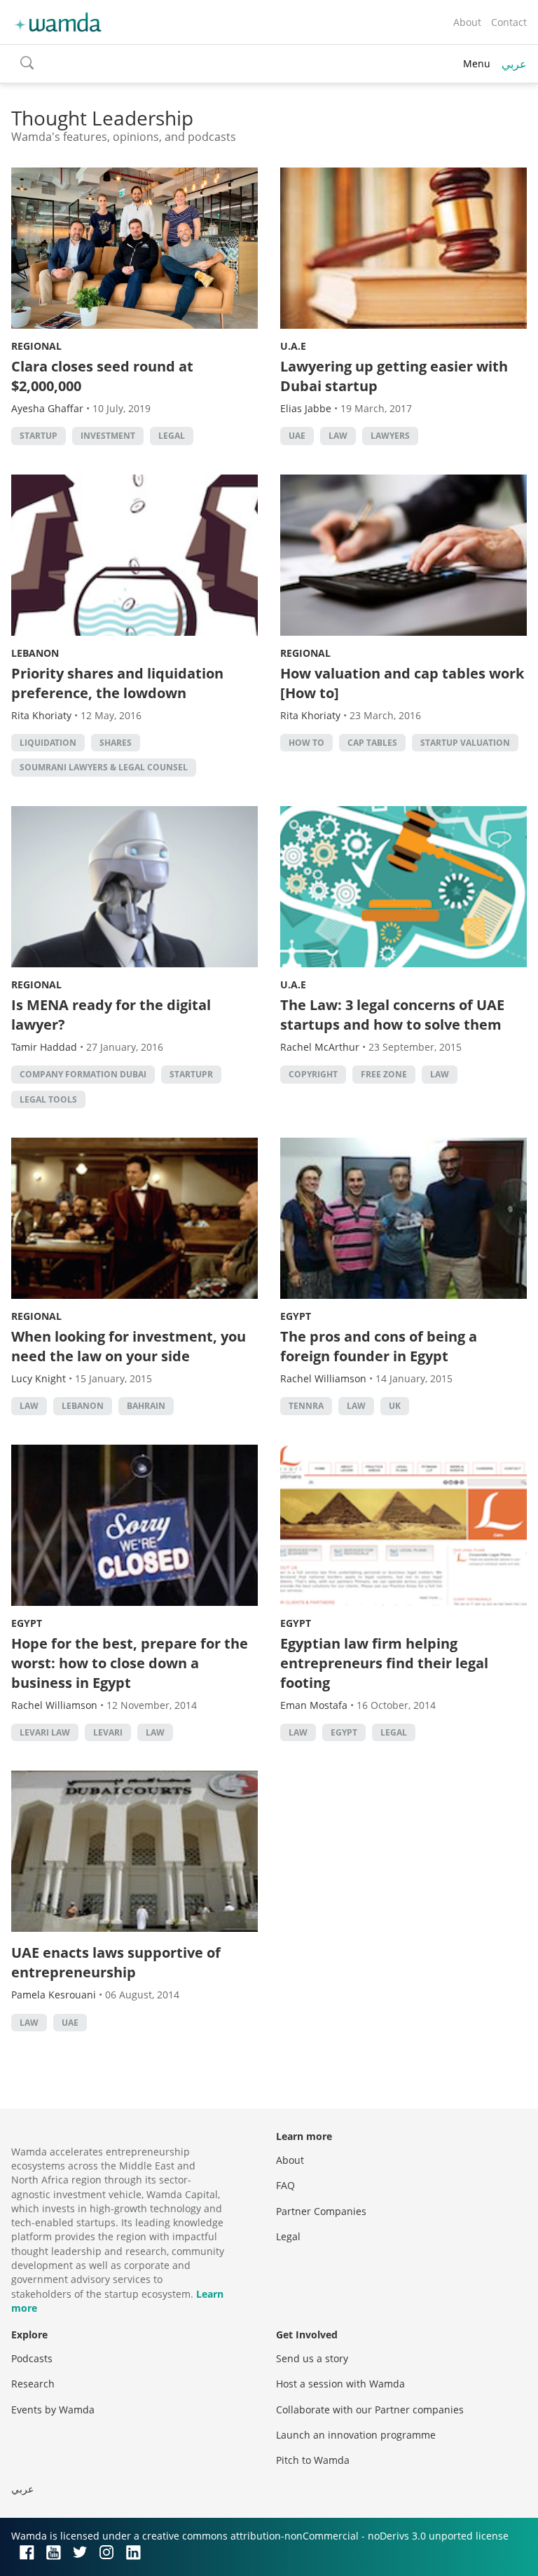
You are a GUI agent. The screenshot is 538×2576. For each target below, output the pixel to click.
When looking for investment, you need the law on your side (129, 1346)
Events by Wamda (53, 2410)
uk (395, 1406)
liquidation (48, 743)
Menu (477, 63)
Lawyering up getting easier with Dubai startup (394, 376)
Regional (36, 346)
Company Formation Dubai (83, 1074)
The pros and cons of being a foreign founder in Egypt (379, 1346)
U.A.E (293, 346)
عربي (514, 64)
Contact (509, 22)
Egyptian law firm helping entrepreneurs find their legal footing (384, 1663)
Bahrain (146, 1406)
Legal (172, 436)
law (338, 436)
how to (306, 743)
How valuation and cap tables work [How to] (402, 683)
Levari (108, 1732)
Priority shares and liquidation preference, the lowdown (117, 683)
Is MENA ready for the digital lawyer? (111, 1015)
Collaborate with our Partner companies (370, 2410)
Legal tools (48, 1099)
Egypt (296, 1316)
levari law (45, 1732)
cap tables (372, 743)
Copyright (313, 1074)
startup (39, 436)
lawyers (390, 436)
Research (33, 2384)
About (467, 22)
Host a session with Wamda (340, 2384)
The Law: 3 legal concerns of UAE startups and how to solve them (392, 1015)
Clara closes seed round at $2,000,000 (102, 376)
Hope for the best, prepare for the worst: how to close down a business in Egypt (130, 1663)
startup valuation (465, 743)
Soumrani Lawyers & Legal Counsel (104, 767)
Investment (108, 436)
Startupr (191, 1074)
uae (297, 436)
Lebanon (35, 653)
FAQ (285, 2185)
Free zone (384, 1074)
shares (116, 743)
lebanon (83, 1406)
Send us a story (312, 2358)
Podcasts (32, 2358)
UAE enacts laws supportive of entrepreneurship (116, 1962)
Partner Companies (321, 2211)
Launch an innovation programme (356, 2435)
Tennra (306, 1406)
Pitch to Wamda (313, 2460)
